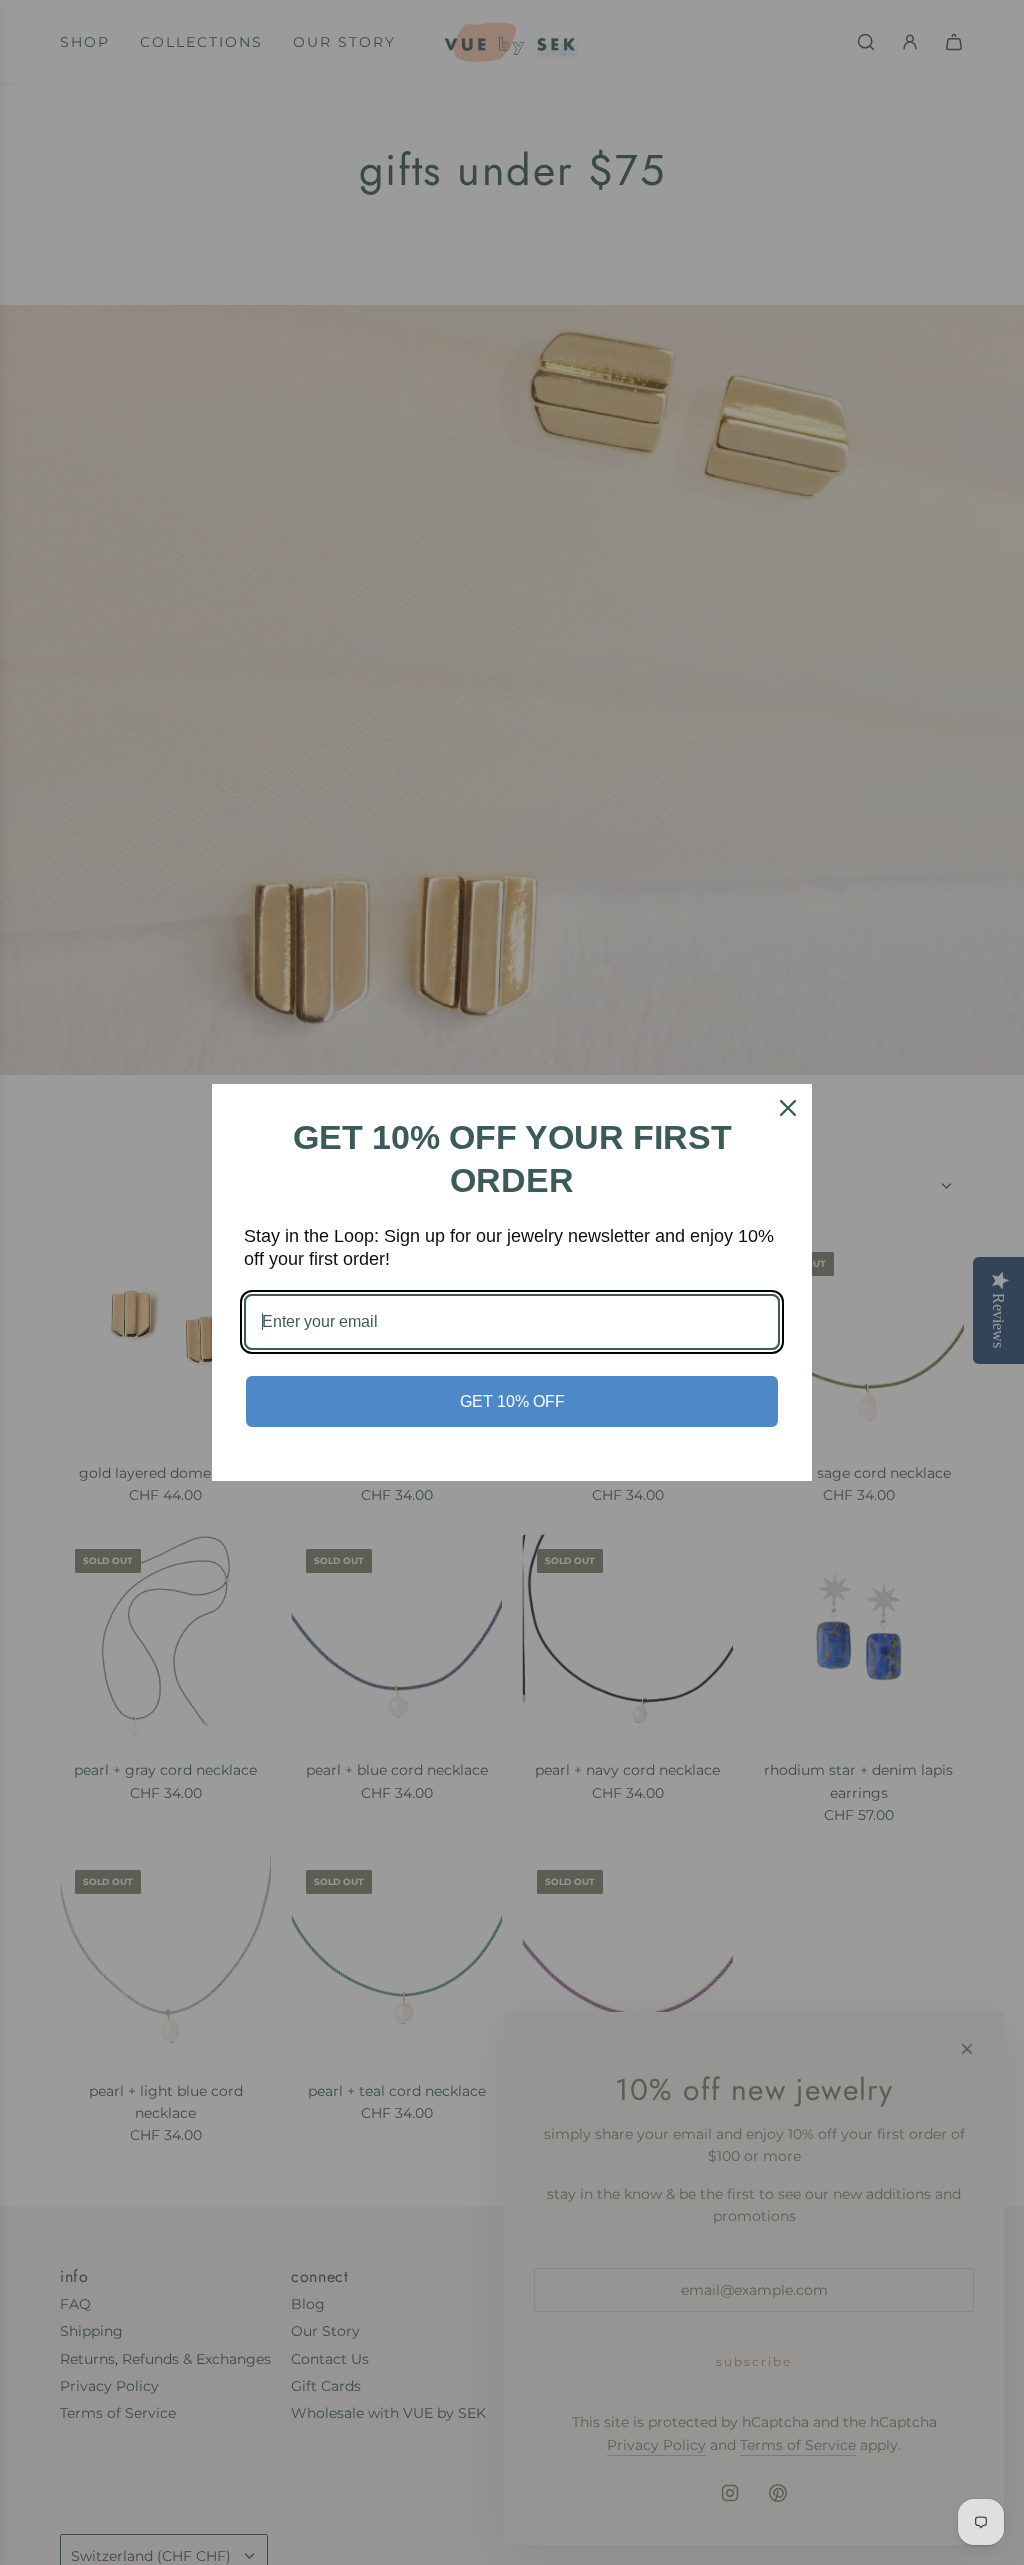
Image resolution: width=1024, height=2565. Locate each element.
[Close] (788, 1108)
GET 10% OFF (512, 1401)
